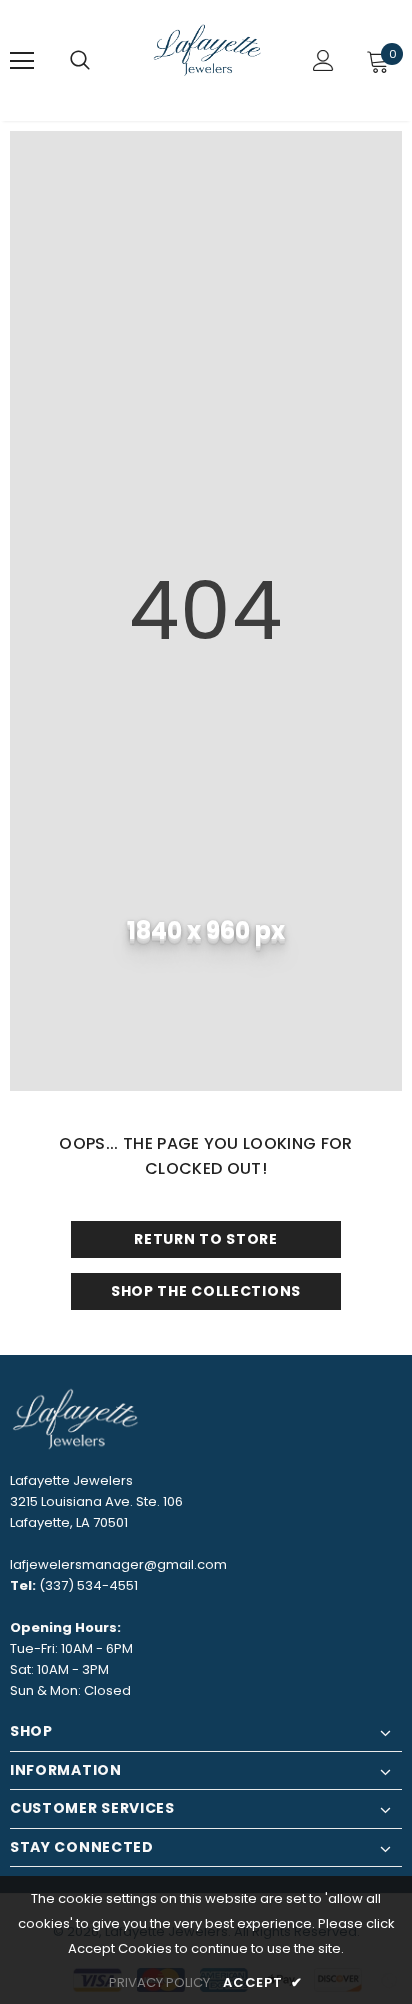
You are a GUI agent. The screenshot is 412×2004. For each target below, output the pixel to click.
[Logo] (208, 59)
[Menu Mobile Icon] (22, 61)
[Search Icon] (80, 61)
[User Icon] (323, 60)
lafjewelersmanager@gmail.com (118, 1564)
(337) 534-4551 (88, 1585)
